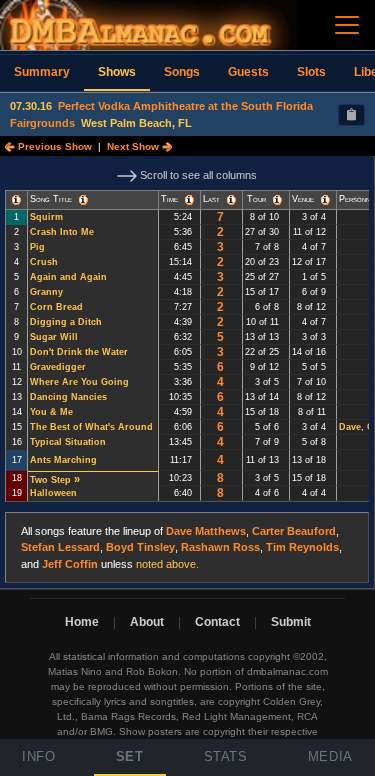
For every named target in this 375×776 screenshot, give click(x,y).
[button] (16, 200)
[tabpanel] (187, 372)
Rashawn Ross (220, 547)
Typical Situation (68, 442)
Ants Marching (63, 460)
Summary (42, 72)
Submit (291, 622)
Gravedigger (58, 367)
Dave (350, 427)
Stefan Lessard (60, 547)
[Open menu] (347, 25)
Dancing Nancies (68, 397)
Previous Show (53, 146)
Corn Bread (56, 307)
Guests (248, 72)
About (147, 622)
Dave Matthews (206, 531)
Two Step (50, 480)
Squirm (46, 217)
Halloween (53, 493)
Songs (182, 72)
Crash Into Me (62, 232)
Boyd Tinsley (140, 547)
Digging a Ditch (66, 322)
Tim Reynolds (302, 547)
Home (82, 622)
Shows (117, 72)
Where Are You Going (79, 382)
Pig (37, 247)
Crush (44, 262)
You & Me (51, 412)
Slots (311, 72)
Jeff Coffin (70, 564)
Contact (217, 622)
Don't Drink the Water (79, 352)
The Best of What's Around (91, 427)
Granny (46, 292)
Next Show (134, 146)
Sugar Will (54, 337)
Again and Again (68, 277)
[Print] (351, 115)
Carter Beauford (294, 531)
